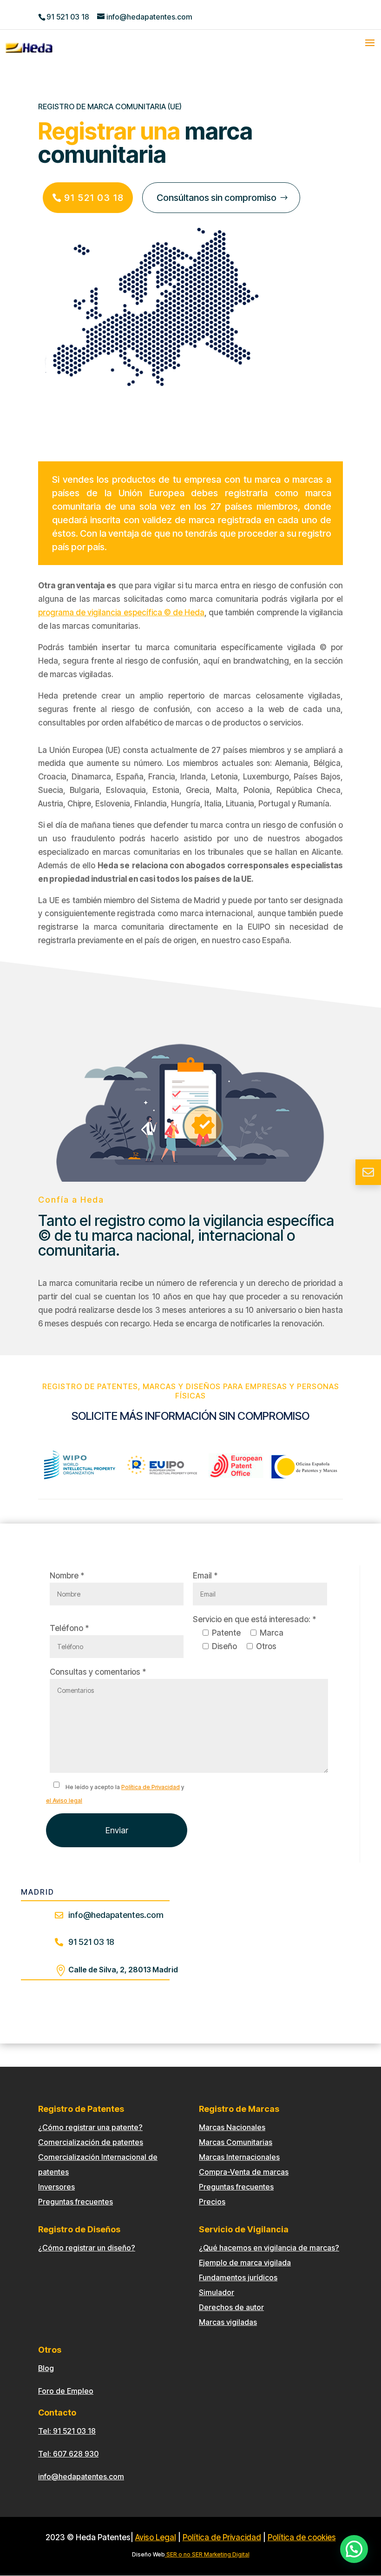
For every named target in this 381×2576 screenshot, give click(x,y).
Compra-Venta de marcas (244, 2172)
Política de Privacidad (151, 1787)
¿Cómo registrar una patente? (90, 2127)
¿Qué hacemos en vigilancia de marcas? (269, 2248)
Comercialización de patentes (91, 2142)
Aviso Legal (156, 2537)
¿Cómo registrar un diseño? (87, 2248)
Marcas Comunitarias (236, 2142)
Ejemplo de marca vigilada (245, 2263)
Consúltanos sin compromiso (217, 198)
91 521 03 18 (68, 17)
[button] (354, 2549)
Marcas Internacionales (239, 2157)
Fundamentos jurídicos (238, 2277)
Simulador (217, 2292)
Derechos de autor (231, 2307)
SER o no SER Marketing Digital (207, 2554)
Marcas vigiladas (228, 2322)
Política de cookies (302, 2537)
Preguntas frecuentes (76, 2202)
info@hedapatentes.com (81, 2476)
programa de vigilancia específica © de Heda (121, 612)
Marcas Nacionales (232, 2127)
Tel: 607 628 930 (68, 2454)
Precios (212, 2202)
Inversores (56, 2187)
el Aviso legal (64, 1801)
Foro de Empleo (66, 2391)
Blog (46, 2368)
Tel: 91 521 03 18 (67, 2431)
